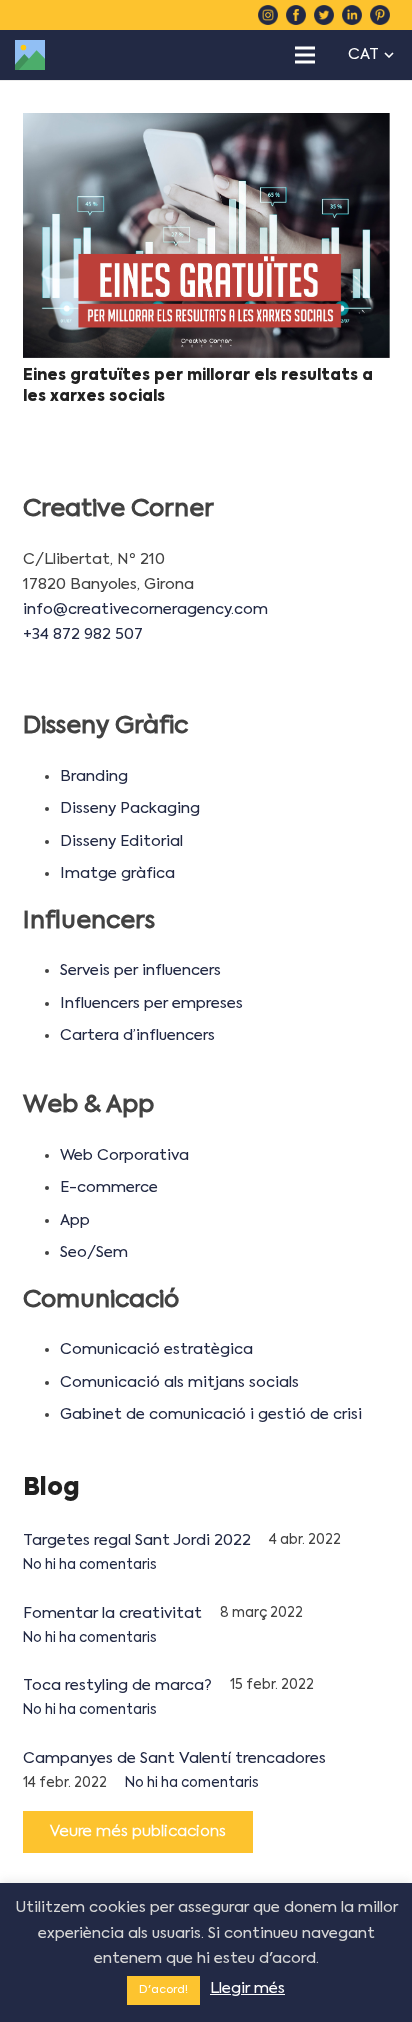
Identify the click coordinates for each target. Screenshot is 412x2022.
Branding (94, 776)
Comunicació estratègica (156, 1349)
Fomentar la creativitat (112, 1613)
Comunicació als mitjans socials (179, 1382)
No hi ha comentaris (90, 1565)
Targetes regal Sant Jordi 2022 (137, 1540)
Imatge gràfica (117, 873)
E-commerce (109, 1187)
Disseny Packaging (130, 808)
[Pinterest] (380, 15)
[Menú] (305, 55)
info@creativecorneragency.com (145, 609)
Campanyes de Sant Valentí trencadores (174, 1758)
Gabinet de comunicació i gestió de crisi (211, 1414)
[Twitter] (324, 15)
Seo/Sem (94, 1252)
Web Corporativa (124, 1155)
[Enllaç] (30, 55)
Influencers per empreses (151, 1003)
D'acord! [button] (163, 1990)
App (75, 1220)
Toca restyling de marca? (117, 1685)
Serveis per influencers (140, 970)
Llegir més (247, 1988)
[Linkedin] (352, 15)
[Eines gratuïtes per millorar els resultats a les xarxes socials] (206, 235)
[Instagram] (268, 15)
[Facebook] (296, 15)
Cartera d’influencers (137, 1035)
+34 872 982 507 (83, 634)
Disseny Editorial (121, 841)
